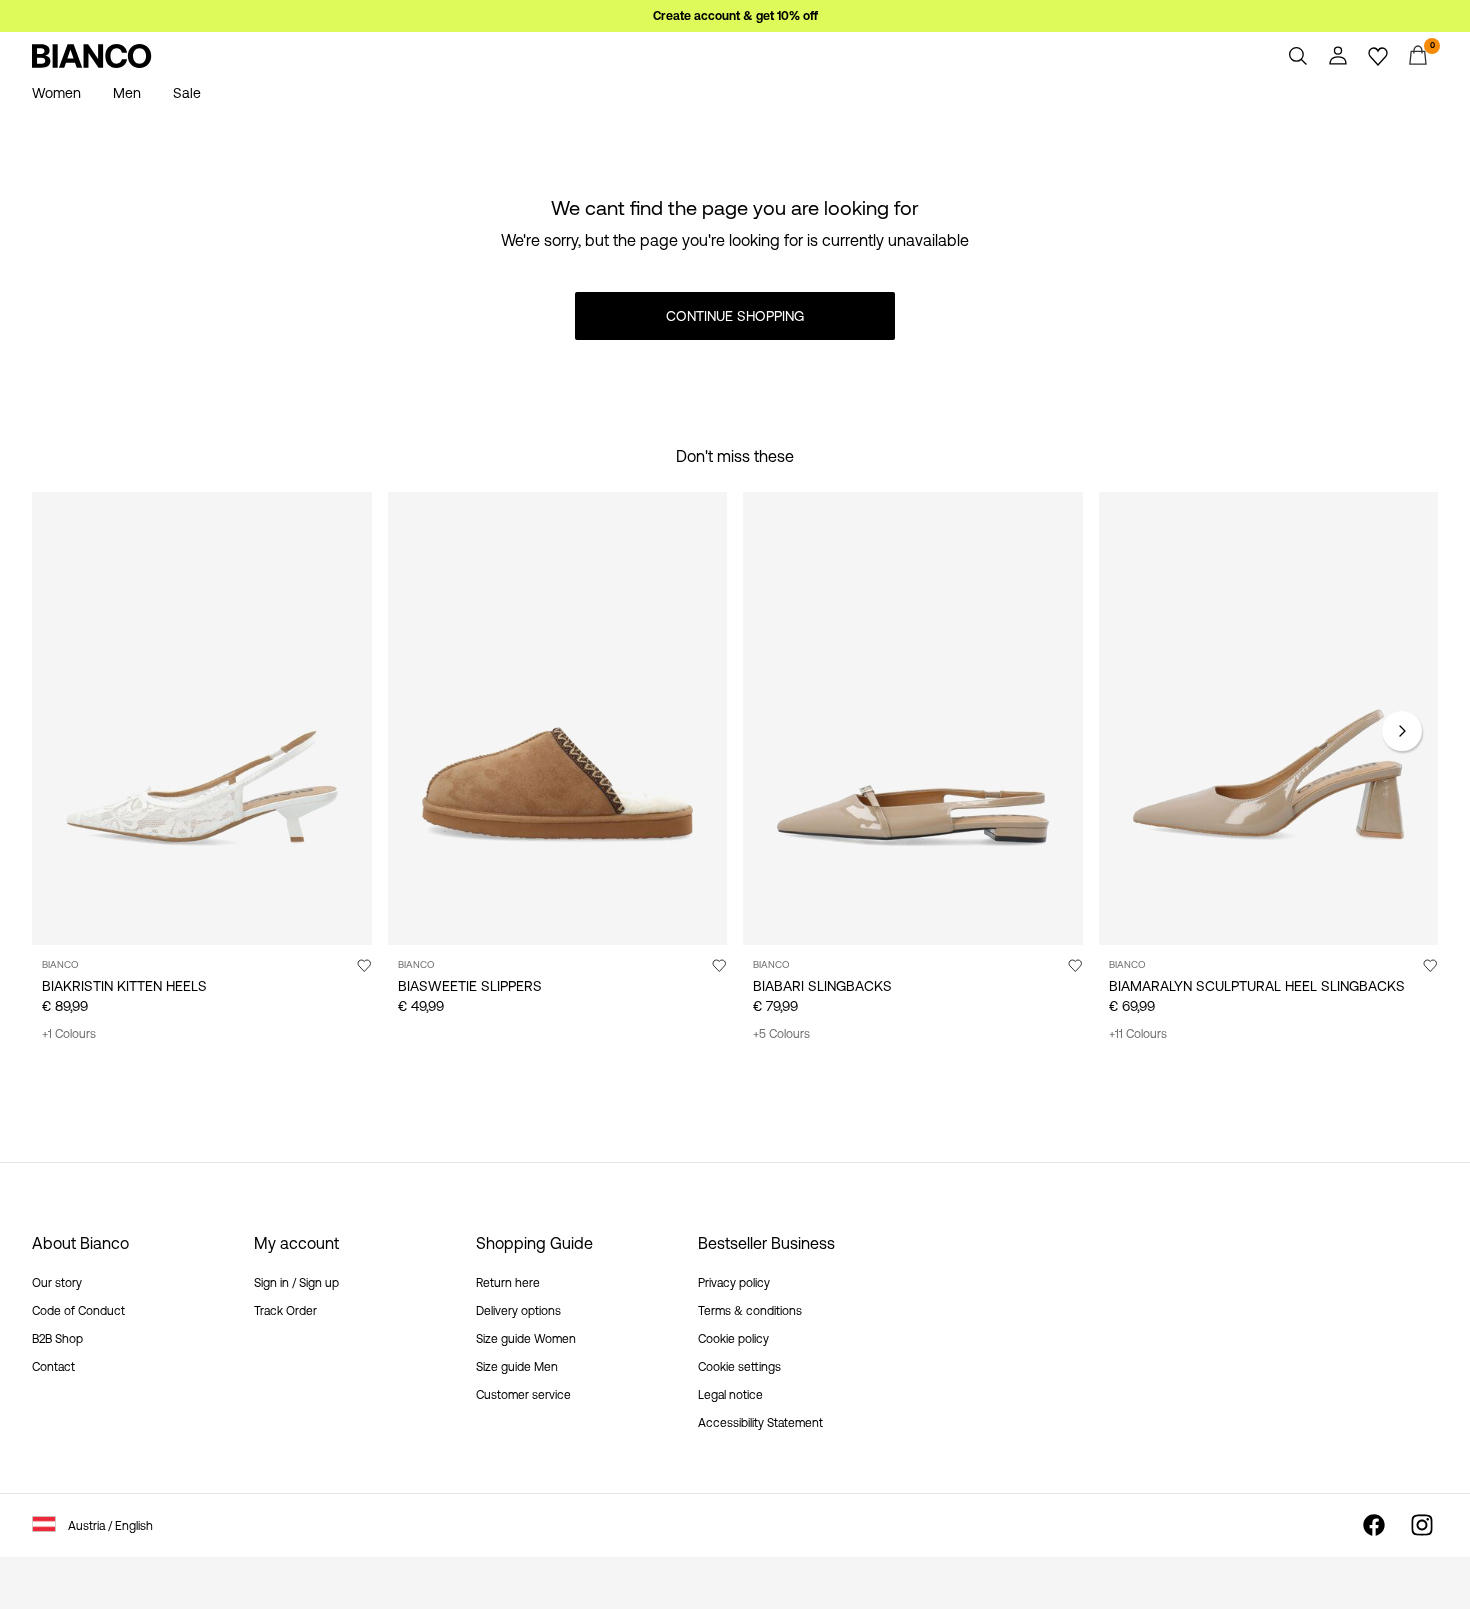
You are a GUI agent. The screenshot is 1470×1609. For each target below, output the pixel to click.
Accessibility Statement (760, 1423)
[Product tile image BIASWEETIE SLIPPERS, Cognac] (558, 718)
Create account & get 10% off (735, 16)
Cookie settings (739, 1367)
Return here (508, 1283)
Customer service (523, 1395)
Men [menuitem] (127, 93)
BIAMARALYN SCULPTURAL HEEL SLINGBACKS (1257, 986)
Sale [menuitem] (187, 93)
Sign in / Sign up (296, 1283)
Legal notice (730, 1395)
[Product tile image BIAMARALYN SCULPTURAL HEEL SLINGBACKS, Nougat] (1269, 718)
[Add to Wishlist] (364, 965)
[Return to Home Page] (92, 56)
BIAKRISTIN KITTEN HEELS (124, 986)
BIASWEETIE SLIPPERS (470, 986)
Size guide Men (517, 1367)
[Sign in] (1338, 56)
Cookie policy (733, 1339)
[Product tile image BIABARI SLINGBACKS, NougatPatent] (913, 718)
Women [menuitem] (56, 93)
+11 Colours (1138, 1034)
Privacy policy (734, 1283)
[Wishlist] (1378, 56)
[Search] (1298, 56)
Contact (53, 1367)
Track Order (285, 1311)
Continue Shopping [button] (735, 316)
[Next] (1402, 731)
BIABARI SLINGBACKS (822, 986)
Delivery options (518, 1311)
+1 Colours (69, 1034)
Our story (57, 1283)
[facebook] (1374, 1525)
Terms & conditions (750, 1311)
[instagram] (1422, 1525)
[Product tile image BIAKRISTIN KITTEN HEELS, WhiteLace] (202, 718)
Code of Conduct (78, 1311)
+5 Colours (781, 1034)
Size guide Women (526, 1339)
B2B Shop (57, 1339)
